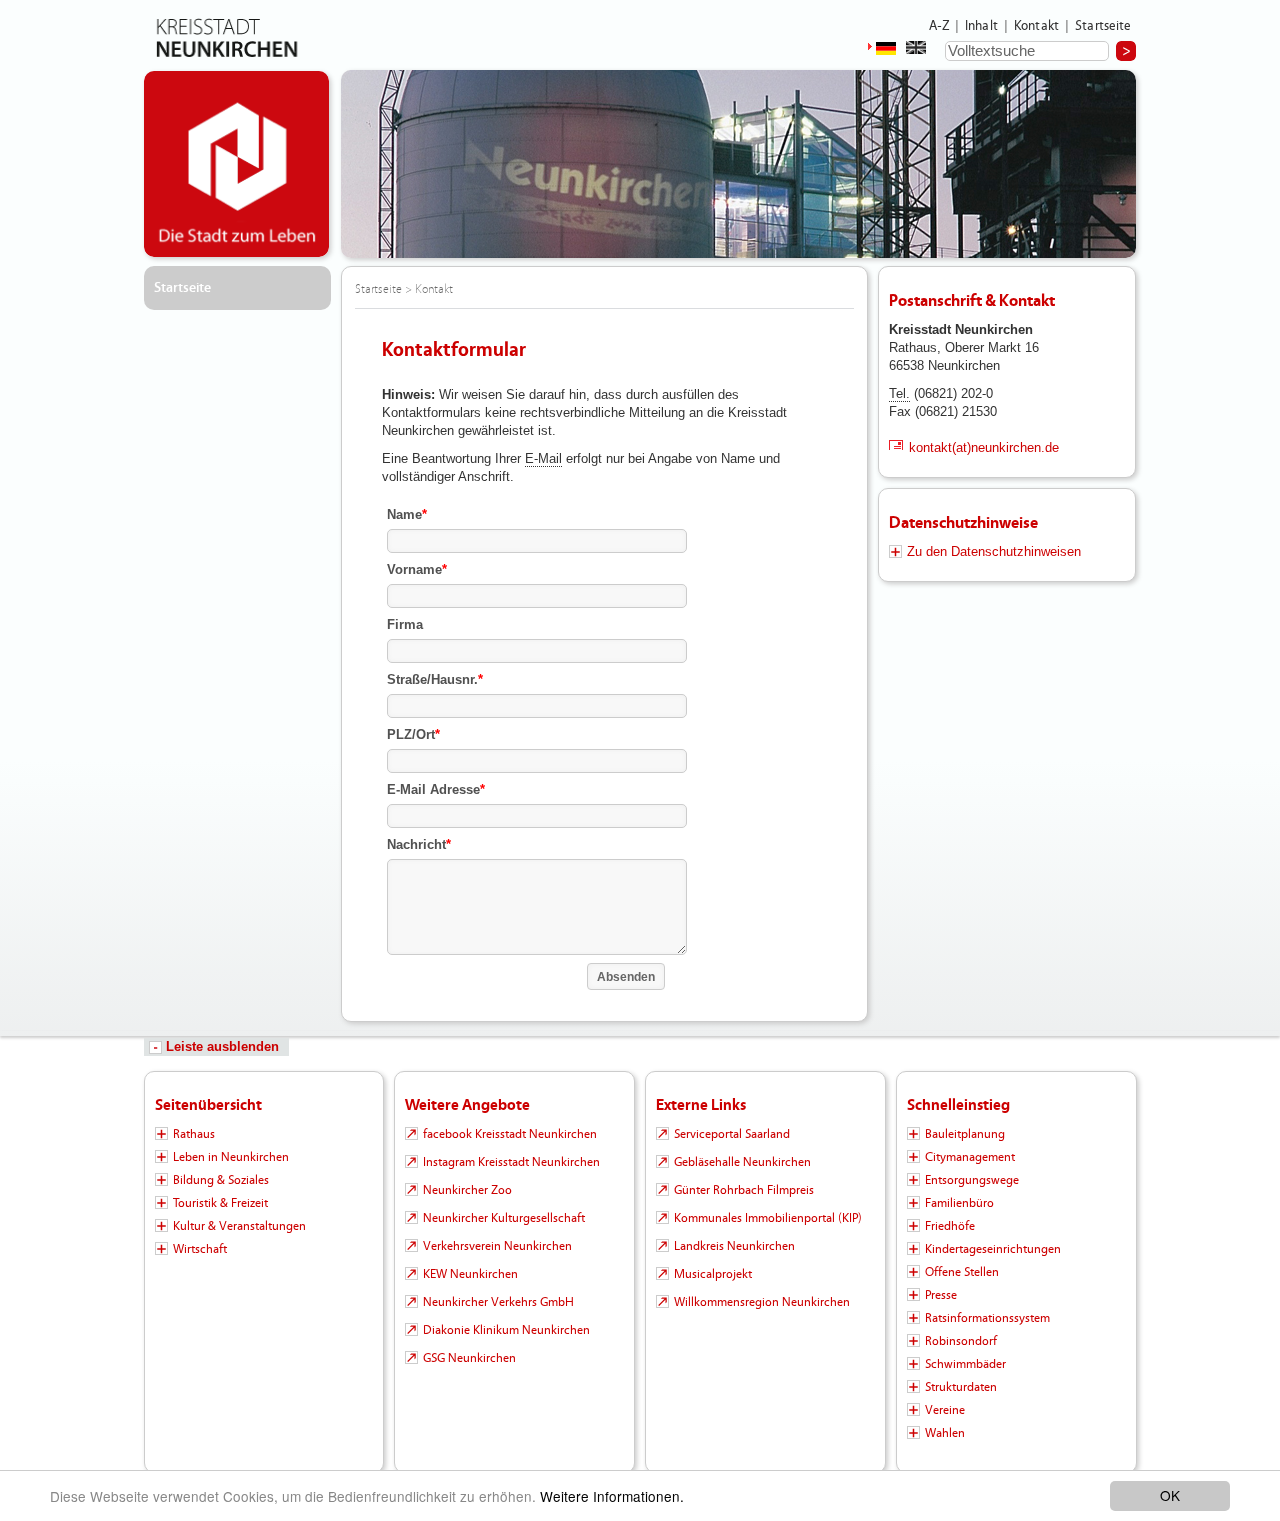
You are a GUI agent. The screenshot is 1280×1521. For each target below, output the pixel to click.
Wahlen (945, 1433)
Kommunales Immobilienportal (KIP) (768, 1218)
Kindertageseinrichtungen (993, 1249)
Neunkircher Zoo (467, 1190)
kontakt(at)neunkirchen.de (984, 447)
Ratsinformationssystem (987, 1318)
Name (407, 514)
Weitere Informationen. (612, 1496)
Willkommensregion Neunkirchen (762, 1302)
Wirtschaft (200, 1249)
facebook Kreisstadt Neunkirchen (510, 1134)
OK (1170, 1495)
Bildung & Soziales (221, 1180)
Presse (941, 1295)
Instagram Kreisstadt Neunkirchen (511, 1162)
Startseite (1103, 26)
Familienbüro (959, 1203)
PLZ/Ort (413, 734)
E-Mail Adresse (436, 789)
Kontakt (1036, 26)
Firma (405, 624)
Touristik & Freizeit (220, 1203)
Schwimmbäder (965, 1364)
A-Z (939, 26)
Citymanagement (970, 1157)
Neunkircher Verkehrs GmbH (498, 1302)
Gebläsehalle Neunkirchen (742, 1162)
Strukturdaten (961, 1387)
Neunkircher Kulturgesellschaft (504, 1218)
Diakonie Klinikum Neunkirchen (506, 1330)
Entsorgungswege (972, 1180)
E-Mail (543, 458)
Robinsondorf (961, 1341)
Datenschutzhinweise (963, 522)
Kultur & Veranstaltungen (239, 1226)
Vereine (945, 1410)
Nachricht (419, 844)
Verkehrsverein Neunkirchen (497, 1246)
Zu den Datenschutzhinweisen (994, 551)
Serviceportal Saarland (732, 1134)
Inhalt (981, 26)
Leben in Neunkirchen (231, 1157)
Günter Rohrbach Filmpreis (744, 1190)
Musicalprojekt (713, 1274)
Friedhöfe (950, 1226)
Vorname (417, 569)
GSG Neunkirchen (469, 1358)
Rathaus (194, 1134)
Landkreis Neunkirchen (734, 1246)
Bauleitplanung (965, 1134)
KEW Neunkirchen (470, 1274)
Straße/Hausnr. (435, 679)
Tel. (899, 393)
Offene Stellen (962, 1272)
